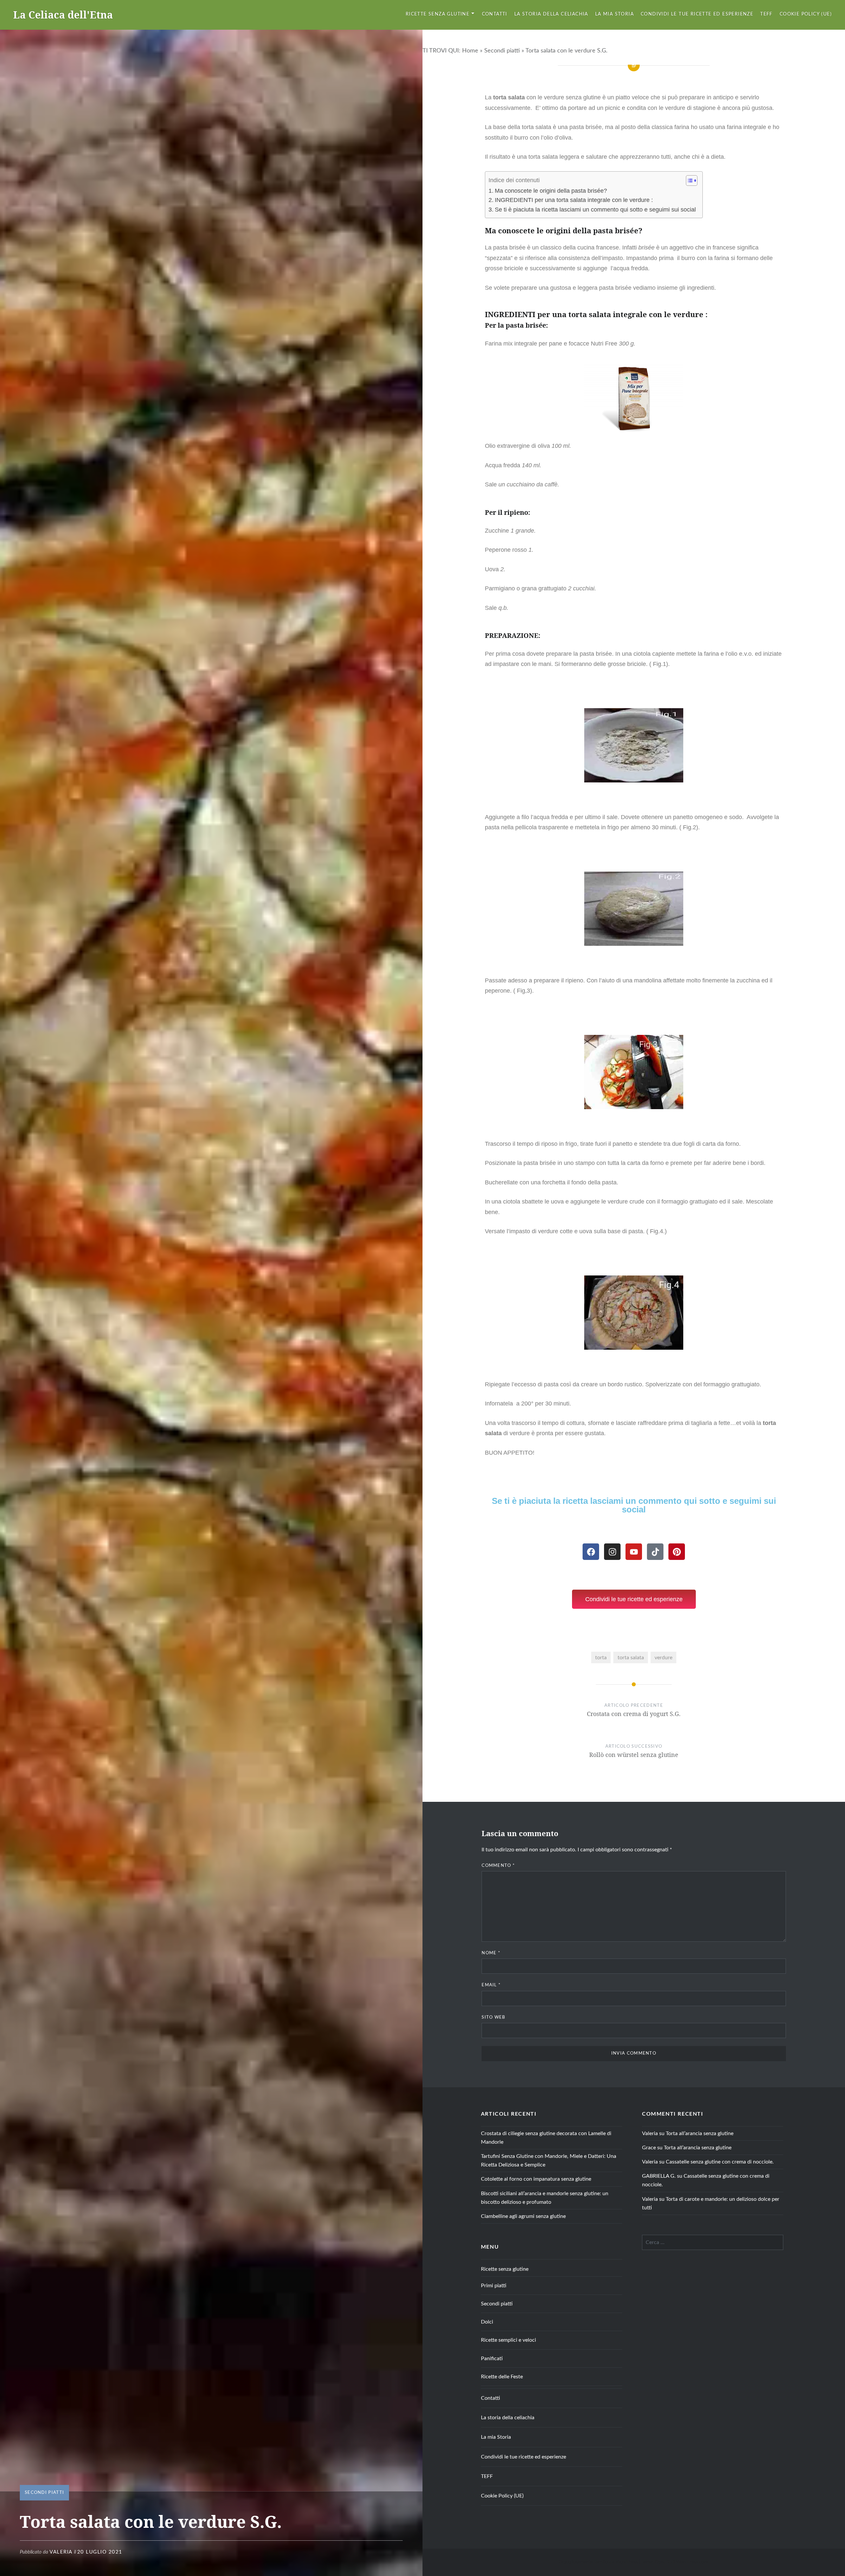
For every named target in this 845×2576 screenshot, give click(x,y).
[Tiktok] (655, 1552)
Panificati (492, 2359)
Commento (498, 1866)
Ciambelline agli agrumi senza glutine (523, 2216)
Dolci (487, 2322)
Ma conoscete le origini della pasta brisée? (551, 191)
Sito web (493, 2017)
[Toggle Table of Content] (688, 181)
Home (470, 51)
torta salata (631, 1658)
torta (601, 1658)
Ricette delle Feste (502, 2377)
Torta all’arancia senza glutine (700, 2133)
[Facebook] (591, 1552)
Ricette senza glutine (438, 14)
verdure (663, 1658)
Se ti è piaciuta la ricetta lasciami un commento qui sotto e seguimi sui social (595, 210)
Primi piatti (494, 2286)
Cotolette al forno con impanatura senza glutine (536, 2179)
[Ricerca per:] (713, 2242)
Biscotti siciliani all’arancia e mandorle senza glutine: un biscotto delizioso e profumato (545, 2198)
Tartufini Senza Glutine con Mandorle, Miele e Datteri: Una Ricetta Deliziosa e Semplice (549, 2161)
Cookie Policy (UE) (806, 14)
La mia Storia (614, 14)
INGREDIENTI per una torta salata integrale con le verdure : (574, 200)
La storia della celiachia (551, 14)
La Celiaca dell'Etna (63, 15)
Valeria (61, 2552)
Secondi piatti (502, 51)
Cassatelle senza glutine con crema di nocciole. (720, 2162)
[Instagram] (612, 1552)
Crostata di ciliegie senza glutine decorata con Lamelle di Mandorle (546, 2138)
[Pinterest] (677, 1552)
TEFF (766, 14)
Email (491, 1985)
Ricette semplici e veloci (508, 2340)
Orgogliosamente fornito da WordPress (598, 2562)
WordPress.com (692, 2562)
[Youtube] (634, 1552)
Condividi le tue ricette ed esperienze (697, 14)
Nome (491, 1953)
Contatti (495, 14)
